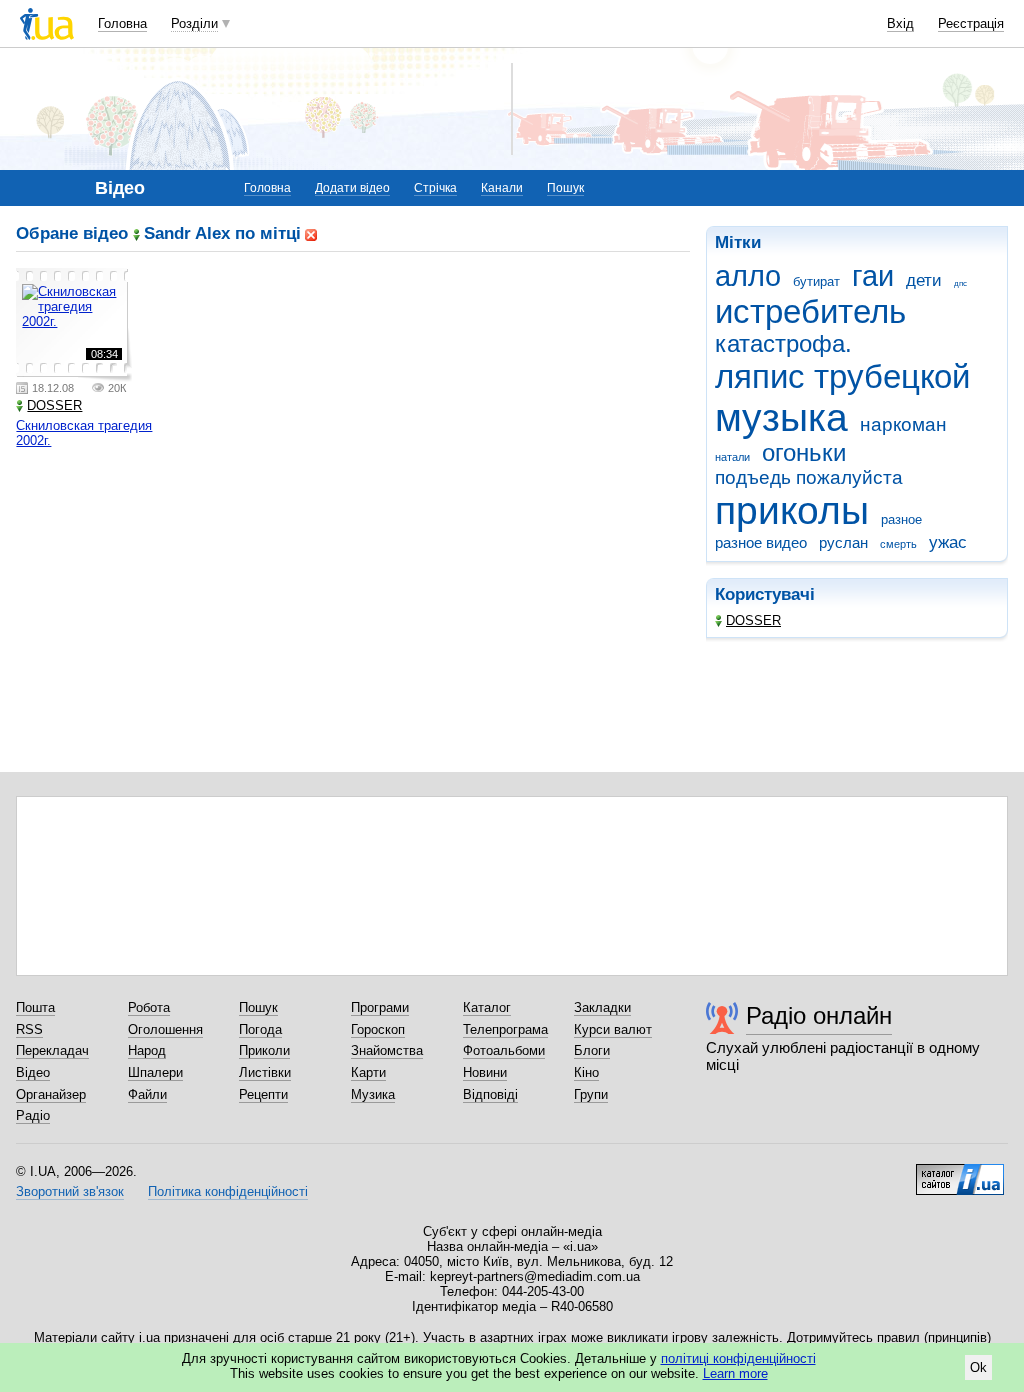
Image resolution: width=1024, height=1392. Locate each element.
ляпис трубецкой (842, 376)
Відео (33, 1072)
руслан (843, 542)
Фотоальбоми (504, 1050)
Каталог (487, 1007)
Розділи (194, 23)
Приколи (264, 1050)
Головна (122, 23)
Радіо (33, 1115)
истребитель (810, 311)
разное (901, 519)
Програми (380, 1007)
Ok (978, 1367)
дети (924, 280)
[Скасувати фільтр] (311, 233)
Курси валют (613, 1029)
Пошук (565, 188)
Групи (591, 1094)
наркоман (903, 424)
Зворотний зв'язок (70, 1191)
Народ (147, 1050)
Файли (147, 1094)
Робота (149, 1007)
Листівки (265, 1072)
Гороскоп (378, 1029)
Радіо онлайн (819, 1015)
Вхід (900, 23)
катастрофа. (783, 344)
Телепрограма (505, 1029)
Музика (373, 1094)
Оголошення (165, 1029)
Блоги (592, 1050)
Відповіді (490, 1094)
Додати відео (352, 188)
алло (748, 276)
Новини (485, 1072)
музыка (781, 417)
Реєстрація (971, 23)
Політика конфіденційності (228, 1191)
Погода (260, 1029)
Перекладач (52, 1050)
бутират (816, 281)
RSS (29, 1029)
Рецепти (263, 1094)
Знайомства (387, 1050)
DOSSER (753, 620)
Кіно (586, 1072)
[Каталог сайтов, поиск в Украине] (960, 1172)
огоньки (804, 453)
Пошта (35, 1007)
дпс (960, 283)
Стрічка (435, 188)
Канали (502, 188)
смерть (898, 544)
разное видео (761, 542)
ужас (948, 542)
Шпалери (155, 1072)
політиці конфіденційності (738, 1358)
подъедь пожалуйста (809, 477)
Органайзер (51, 1094)
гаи (873, 276)
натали (732, 457)
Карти (368, 1072)
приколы (792, 510)
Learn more (735, 1373)
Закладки (602, 1007)
